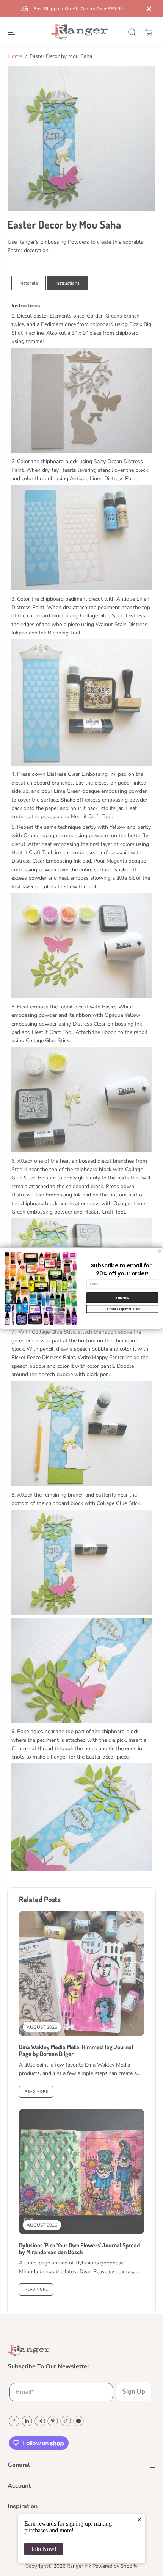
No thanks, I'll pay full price (122, 1309)
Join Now (122, 1297)
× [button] (139, 2520)
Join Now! (44, 2549)
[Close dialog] (159, 1251)
